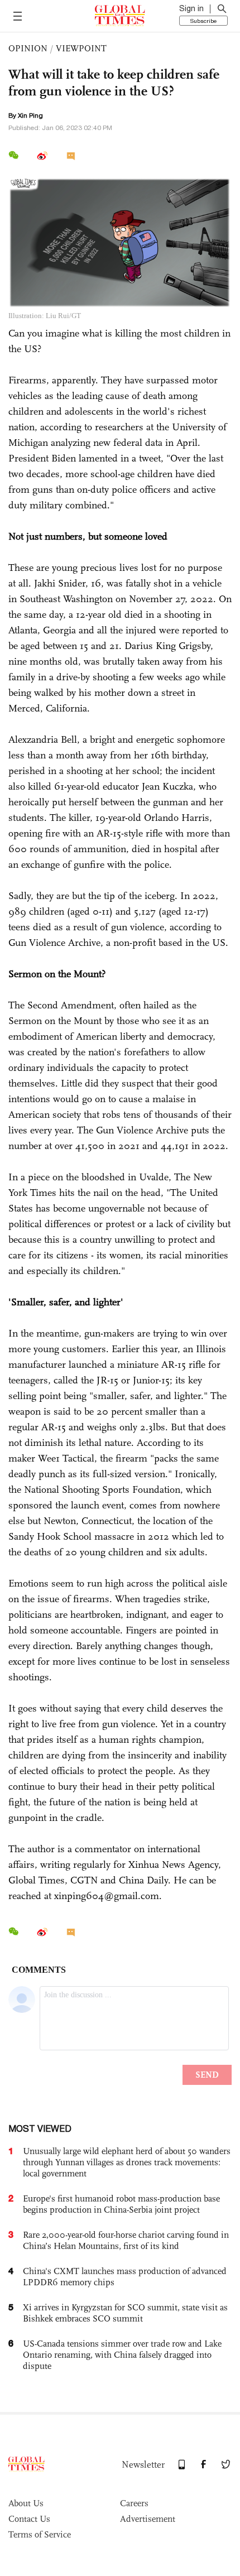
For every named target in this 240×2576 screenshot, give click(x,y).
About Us (26, 2503)
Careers (134, 2503)
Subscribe (203, 21)
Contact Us (29, 2519)
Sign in (191, 8)
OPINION (28, 48)
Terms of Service (40, 2534)
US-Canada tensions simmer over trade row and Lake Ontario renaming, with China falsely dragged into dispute (122, 2355)
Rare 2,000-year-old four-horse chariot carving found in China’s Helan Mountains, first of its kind (126, 2240)
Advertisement (148, 2519)
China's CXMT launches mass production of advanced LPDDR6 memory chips (125, 2277)
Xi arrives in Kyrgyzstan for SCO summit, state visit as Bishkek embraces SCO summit (125, 2313)
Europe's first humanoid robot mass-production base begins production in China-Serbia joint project (121, 2204)
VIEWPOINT (81, 48)
